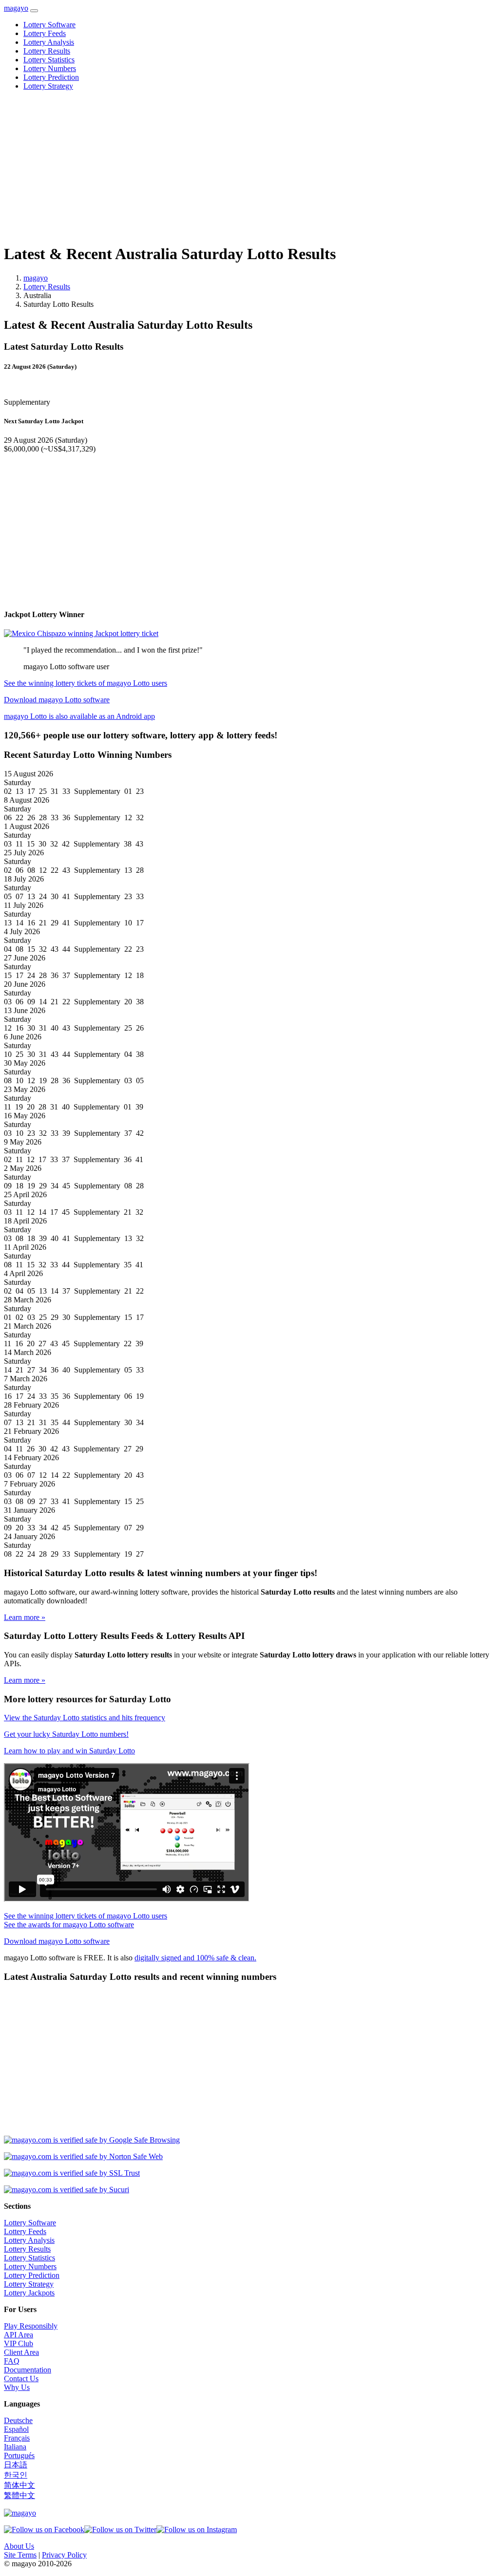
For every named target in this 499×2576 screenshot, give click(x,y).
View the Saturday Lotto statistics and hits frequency (85, 1718)
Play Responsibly (31, 2326)
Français (17, 2438)
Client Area (21, 2352)
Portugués (19, 2455)
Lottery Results (47, 51)
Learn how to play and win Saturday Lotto (69, 1751)
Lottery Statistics (49, 60)
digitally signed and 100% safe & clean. (195, 1958)
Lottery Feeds (45, 33)
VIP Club (19, 2343)
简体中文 (19, 2485)
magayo (16, 8)
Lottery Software (49, 25)
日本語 (16, 2465)
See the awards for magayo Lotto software (69, 1925)
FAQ (12, 2361)
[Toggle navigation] (34, 11)
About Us (19, 2546)
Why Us (17, 2387)
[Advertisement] (249, 167)
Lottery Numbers (50, 68)
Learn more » (25, 1617)
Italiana (15, 2447)
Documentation (28, 2370)
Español (16, 2429)
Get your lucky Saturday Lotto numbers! (66, 1734)
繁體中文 (19, 2495)
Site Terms (20, 2555)
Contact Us (21, 2379)
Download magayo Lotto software (57, 700)
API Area (19, 2335)
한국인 (16, 2475)
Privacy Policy (64, 2555)
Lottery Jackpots (29, 2293)
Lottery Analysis (49, 42)
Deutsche (18, 2420)
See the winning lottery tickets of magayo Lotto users (86, 683)
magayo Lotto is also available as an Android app (79, 716)
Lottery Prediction (51, 77)
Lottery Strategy (48, 86)
